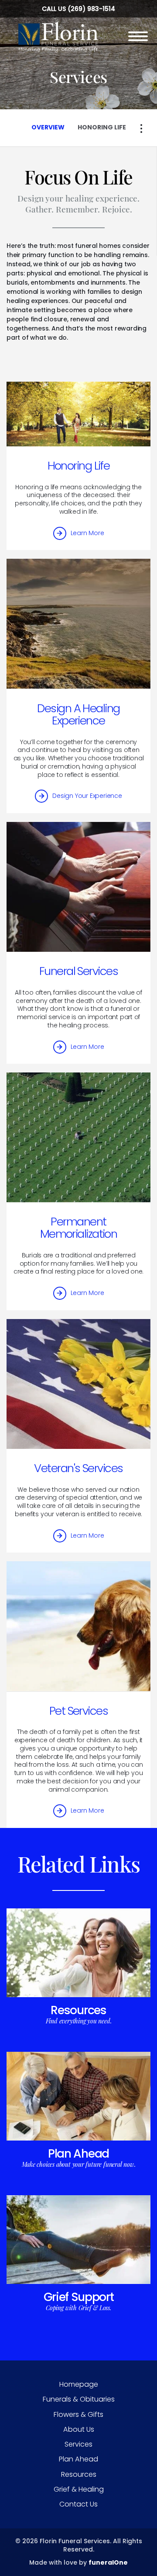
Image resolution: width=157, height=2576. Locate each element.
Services (78, 2444)
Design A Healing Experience (78, 714)
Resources (78, 2010)
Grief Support (79, 2297)
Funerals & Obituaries (79, 2399)
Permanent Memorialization (79, 1228)
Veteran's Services (78, 1468)
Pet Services (78, 1711)
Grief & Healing (79, 2489)
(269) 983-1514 (91, 9)
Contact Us (78, 2504)
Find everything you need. (79, 2021)
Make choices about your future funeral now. (79, 2164)
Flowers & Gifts (78, 2414)
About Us (79, 2429)
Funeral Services (78, 971)
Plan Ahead (78, 2153)
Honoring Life (79, 466)
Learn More (87, 533)
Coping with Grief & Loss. (78, 2308)
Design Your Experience (87, 796)
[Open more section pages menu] (141, 129)
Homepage (79, 2384)
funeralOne (108, 2562)
